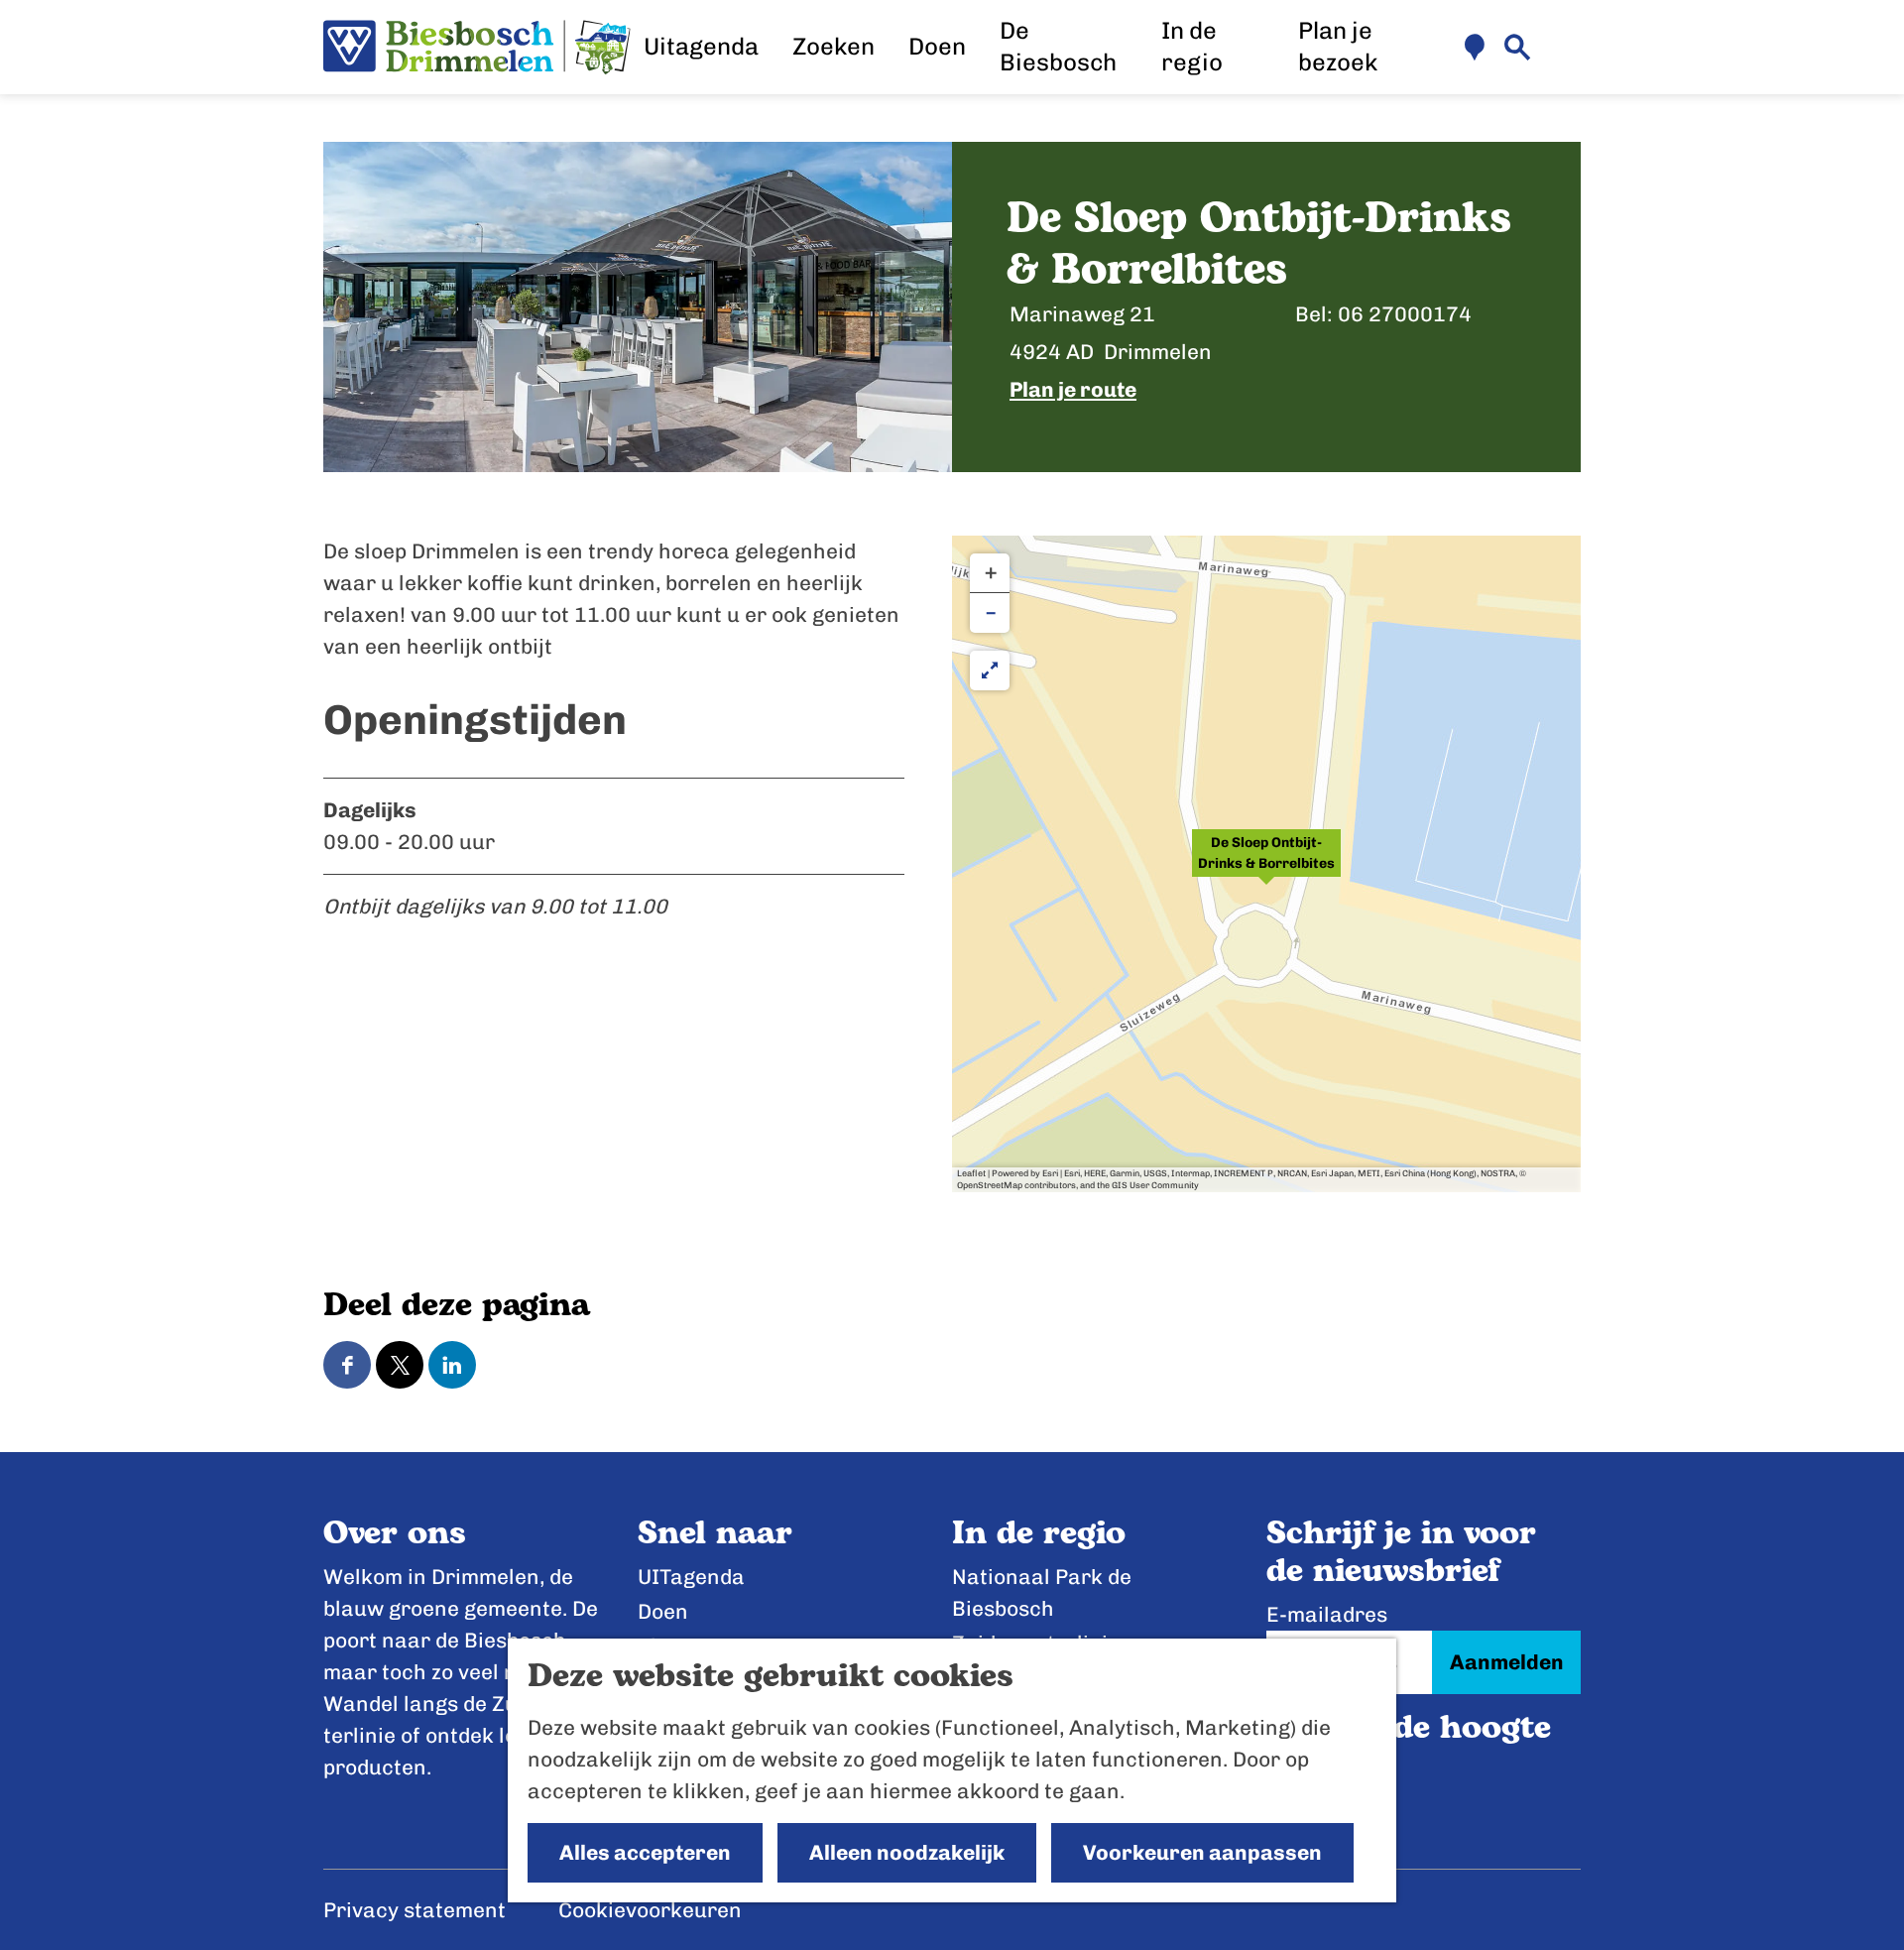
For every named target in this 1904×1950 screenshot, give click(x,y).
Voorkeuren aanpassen (1202, 1852)
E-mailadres (1327, 1614)
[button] (1266, 864)
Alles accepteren (645, 1852)
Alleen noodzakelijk (907, 1852)
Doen (663, 1611)
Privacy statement (415, 1910)
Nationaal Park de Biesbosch (1042, 1592)
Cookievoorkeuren (650, 1910)
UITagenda (691, 1577)
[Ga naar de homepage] (477, 48)
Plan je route (1073, 389)
